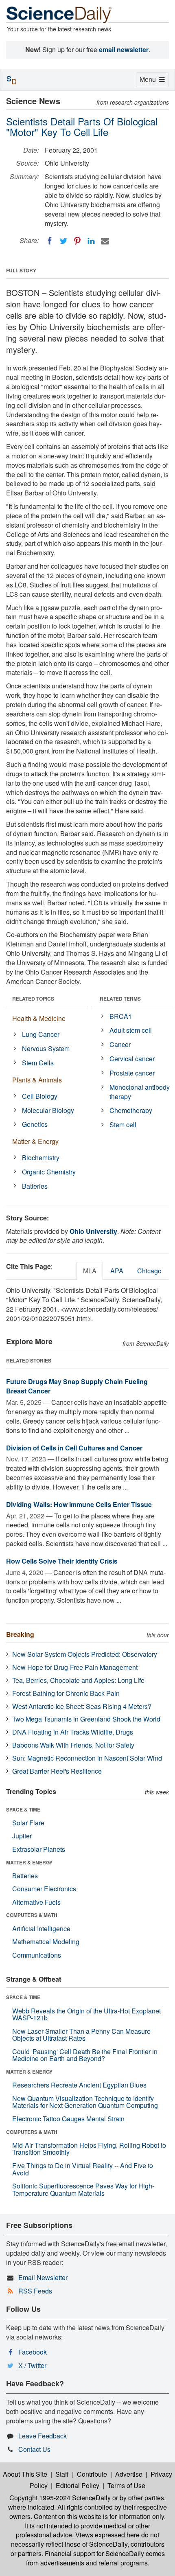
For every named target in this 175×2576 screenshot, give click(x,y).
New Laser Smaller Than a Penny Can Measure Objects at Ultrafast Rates (81, 2035)
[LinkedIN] (91, 241)
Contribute (92, 2474)
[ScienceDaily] (59, 14)
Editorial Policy (78, 2485)
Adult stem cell (131, 1030)
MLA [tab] (90, 1271)
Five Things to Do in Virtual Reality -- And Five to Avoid (83, 2169)
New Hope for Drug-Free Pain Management (75, 1667)
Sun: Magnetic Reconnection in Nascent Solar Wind (87, 1758)
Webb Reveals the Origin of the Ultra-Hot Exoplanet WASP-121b (86, 2014)
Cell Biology (40, 1096)
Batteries (35, 1186)
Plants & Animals (37, 1080)
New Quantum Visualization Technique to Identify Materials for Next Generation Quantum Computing (85, 2102)
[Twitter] (63, 241)
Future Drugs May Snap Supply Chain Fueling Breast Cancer (77, 1386)
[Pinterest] (77, 241)
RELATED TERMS (120, 999)
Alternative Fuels (36, 1902)
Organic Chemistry (49, 1172)
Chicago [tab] (149, 1271)
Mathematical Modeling (46, 1942)
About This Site (25, 2474)
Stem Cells (38, 1063)
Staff (62, 2474)
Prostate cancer (132, 1073)
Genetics (35, 1124)
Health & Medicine (39, 1018)
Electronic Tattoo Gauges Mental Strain (68, 2119)
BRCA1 (121, 1016)
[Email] (105, 241)
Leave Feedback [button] (43, 2436)
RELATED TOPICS (33, 999)
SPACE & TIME (23, 1809)
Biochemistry (41, 1158)
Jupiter (22, 1836)
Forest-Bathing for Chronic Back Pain (66, 1693)
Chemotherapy (131, 1110)
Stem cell (123, 1125)
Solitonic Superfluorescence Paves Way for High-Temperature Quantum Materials (83, 2189)
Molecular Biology (48, 1110)
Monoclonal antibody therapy (140, 1092)
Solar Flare (28, 1823)
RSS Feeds (35, 2291)
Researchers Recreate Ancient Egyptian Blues (79, 2085)
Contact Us (34, 2449)
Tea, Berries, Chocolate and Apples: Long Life (78, 1680)
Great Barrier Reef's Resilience (57, 1771)
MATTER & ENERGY (29, 1862)
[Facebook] (50, 241)
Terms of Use (126, 2485)
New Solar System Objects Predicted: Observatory (85, 1654)
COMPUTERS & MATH (32, 1915)
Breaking (20, 1634)
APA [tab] (117, 1271)
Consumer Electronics (44, 1889)
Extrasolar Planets (39, 1849)
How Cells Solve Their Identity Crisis (62, 1561)
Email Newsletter (43, 2277)
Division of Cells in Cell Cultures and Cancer (74, 1448)
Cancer (120, 1044)
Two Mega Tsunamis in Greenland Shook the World (86, 1719)
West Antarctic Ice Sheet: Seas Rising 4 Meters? (82, 1706)
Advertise (129, 2474)
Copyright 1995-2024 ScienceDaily (60, 2498)
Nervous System (46, 1048)
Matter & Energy (35, 1141)
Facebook (33, 2352)
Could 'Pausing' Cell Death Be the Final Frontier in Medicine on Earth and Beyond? (85, 2055)
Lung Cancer (41, 1034)
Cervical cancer (132, 1059)
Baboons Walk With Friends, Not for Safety (73, 1745)
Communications (37, 1955)
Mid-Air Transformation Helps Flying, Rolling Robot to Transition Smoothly (89, 2149)
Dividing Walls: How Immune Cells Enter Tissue (79, 1504)
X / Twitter (32, 2365)
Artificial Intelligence (41, 1929)
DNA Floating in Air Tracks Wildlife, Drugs (73, 1732)
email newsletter (124, 49)
